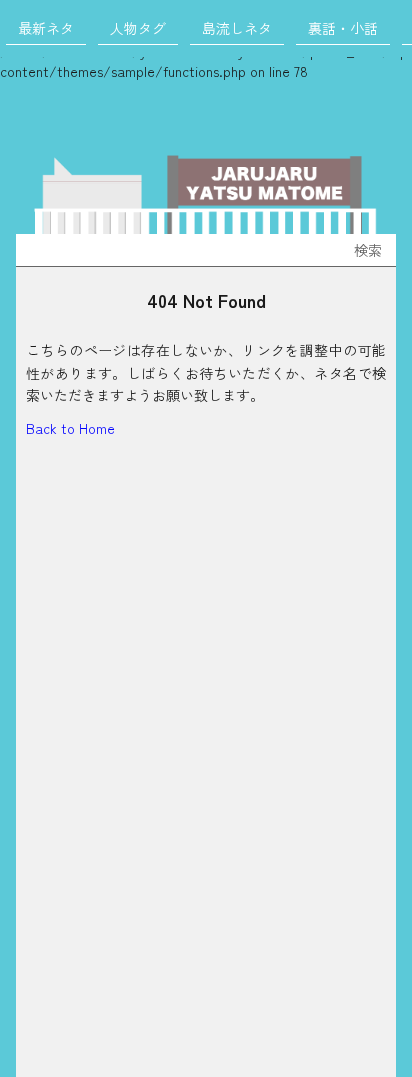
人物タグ (138, 28)
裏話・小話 (343, 28)
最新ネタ (46, 28)
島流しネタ (237, 28)
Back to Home (70, 428)
